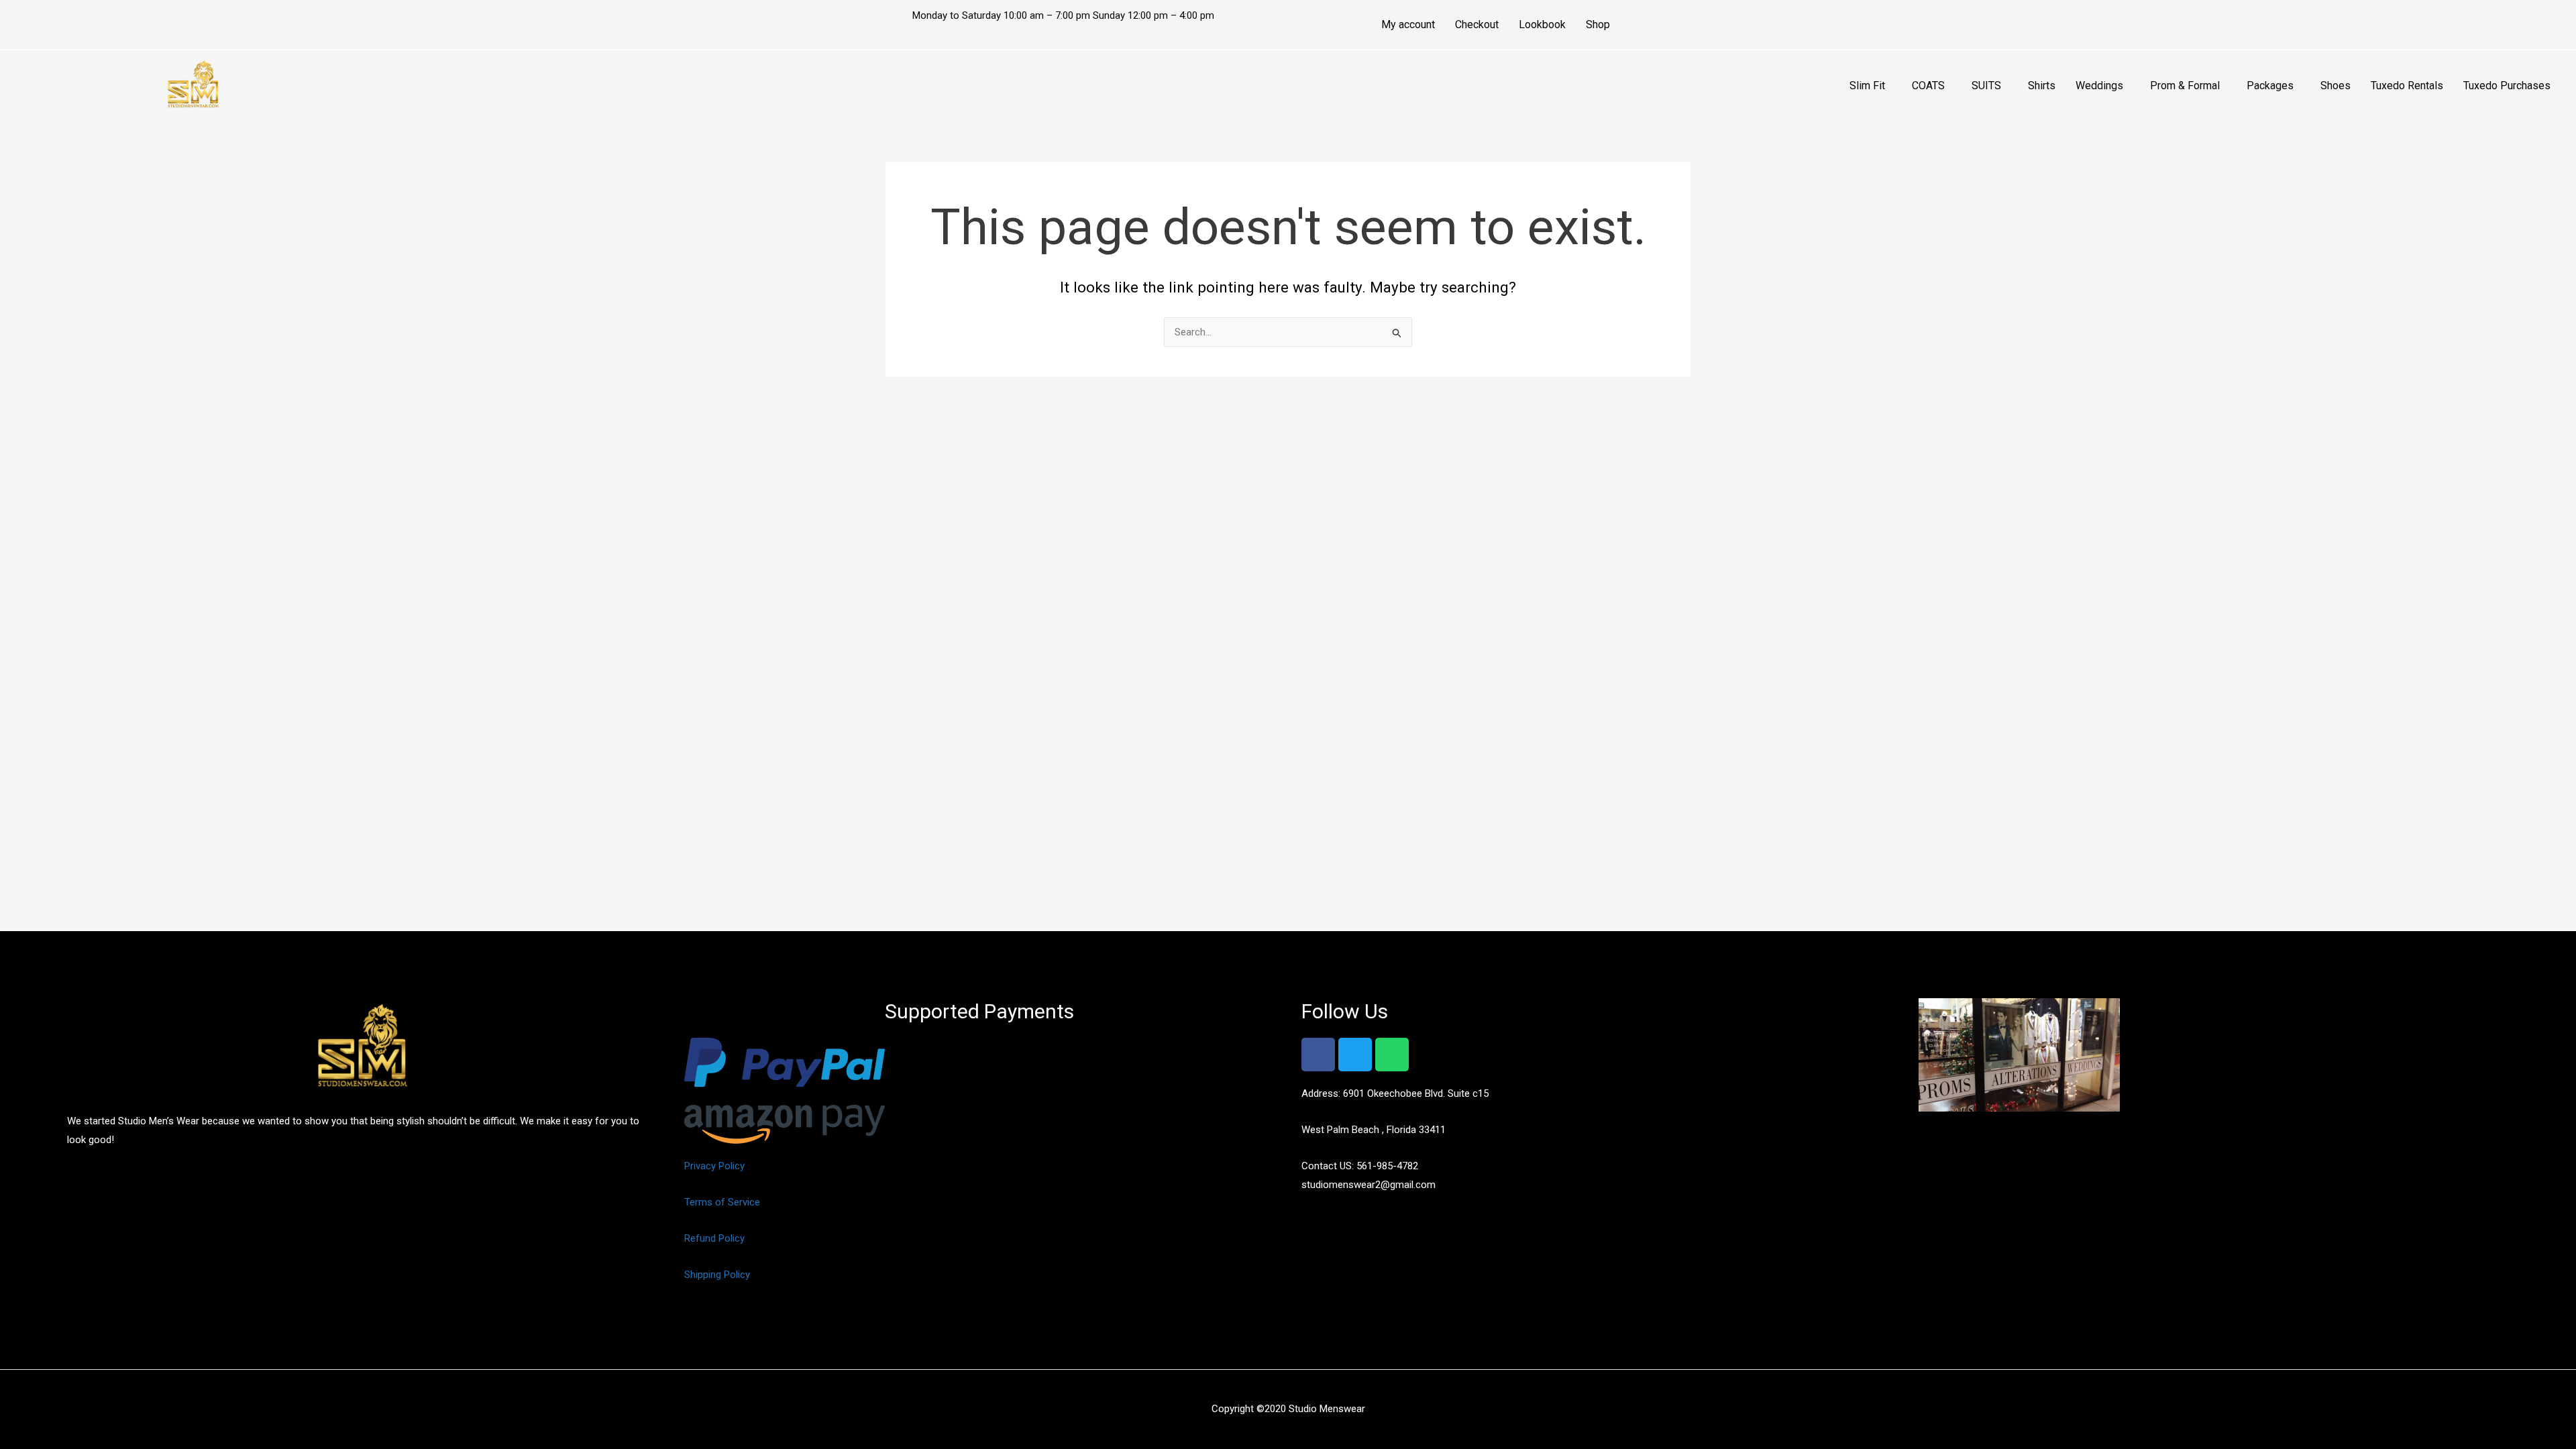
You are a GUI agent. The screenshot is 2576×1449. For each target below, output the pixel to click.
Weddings (2099, 86)
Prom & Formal (2185, 86)
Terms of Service (722, 1202)
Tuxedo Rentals (2407, 86)
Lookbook (1542, 24)
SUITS (1986, 86)
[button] (1871, 86)
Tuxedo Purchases (2507, 86)
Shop (1598, 24)
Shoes (2336, 86)
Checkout (1477, 24)
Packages (2270, 86)
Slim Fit (1867, 86)
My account (1408, 24)
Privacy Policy (714, 1166)
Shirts (2042, 86)
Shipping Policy (717, 1275)
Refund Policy (714, 1238)
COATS (1928, 86)
